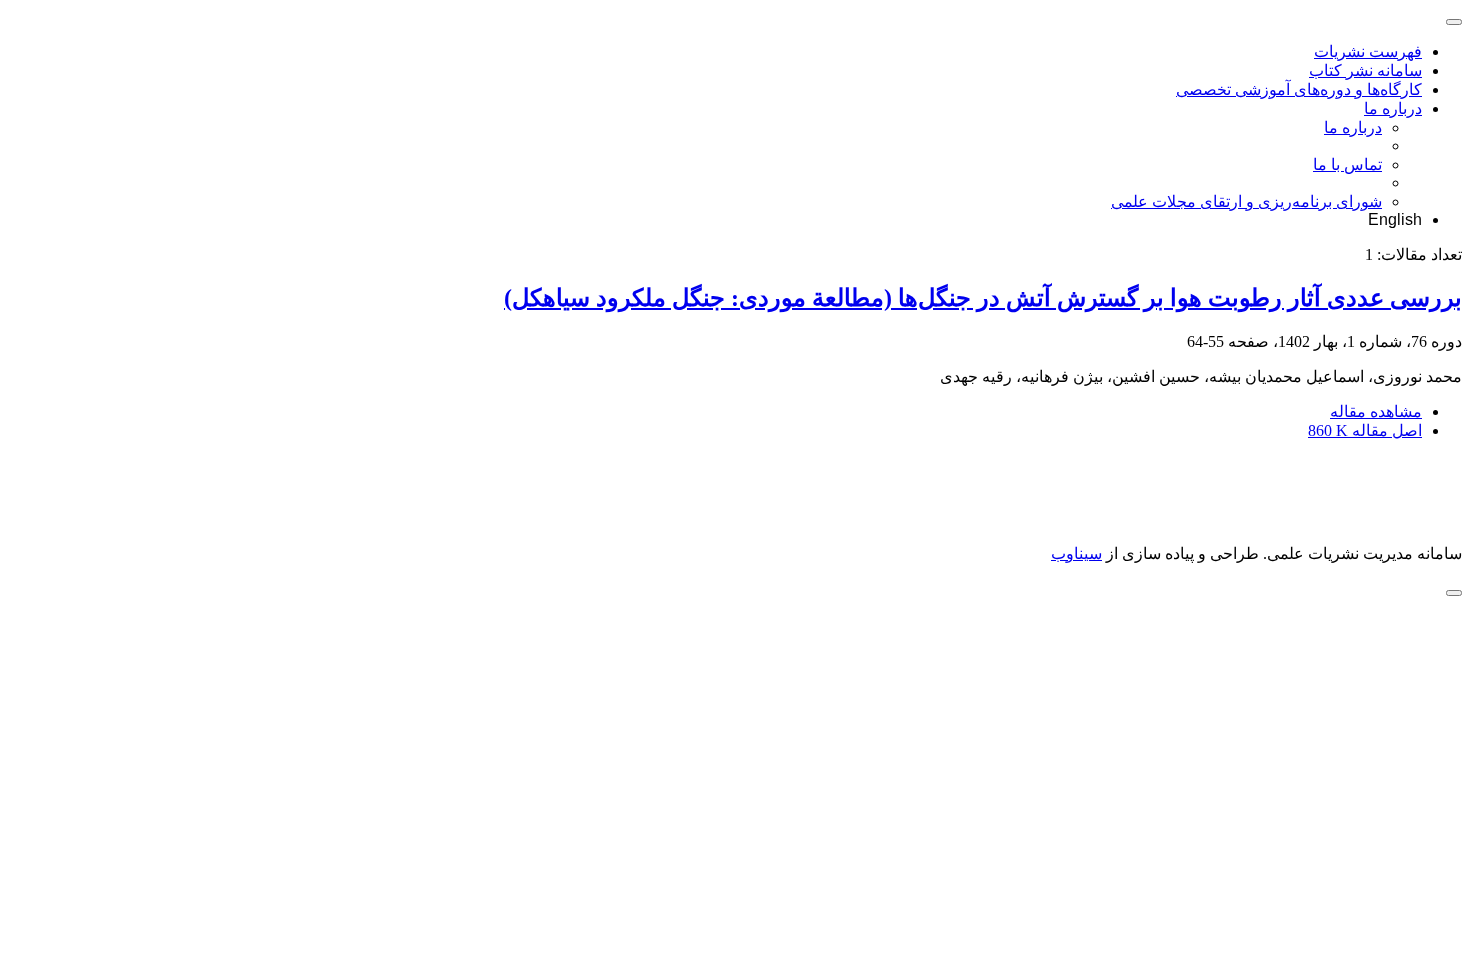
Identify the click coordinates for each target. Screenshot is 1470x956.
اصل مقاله (1365, 430)
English (1395, 219)
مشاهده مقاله (1376, 411)
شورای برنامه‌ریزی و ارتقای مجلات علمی (1246, 201)
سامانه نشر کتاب (1365, 70)
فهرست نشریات (1368, 51)
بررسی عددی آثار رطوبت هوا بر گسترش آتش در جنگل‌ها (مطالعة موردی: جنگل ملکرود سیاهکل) (983, 298)
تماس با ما (1347, 164)
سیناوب (1076, 553)
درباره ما (1393, 108)
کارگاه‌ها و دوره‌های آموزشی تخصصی (1299, 89)
